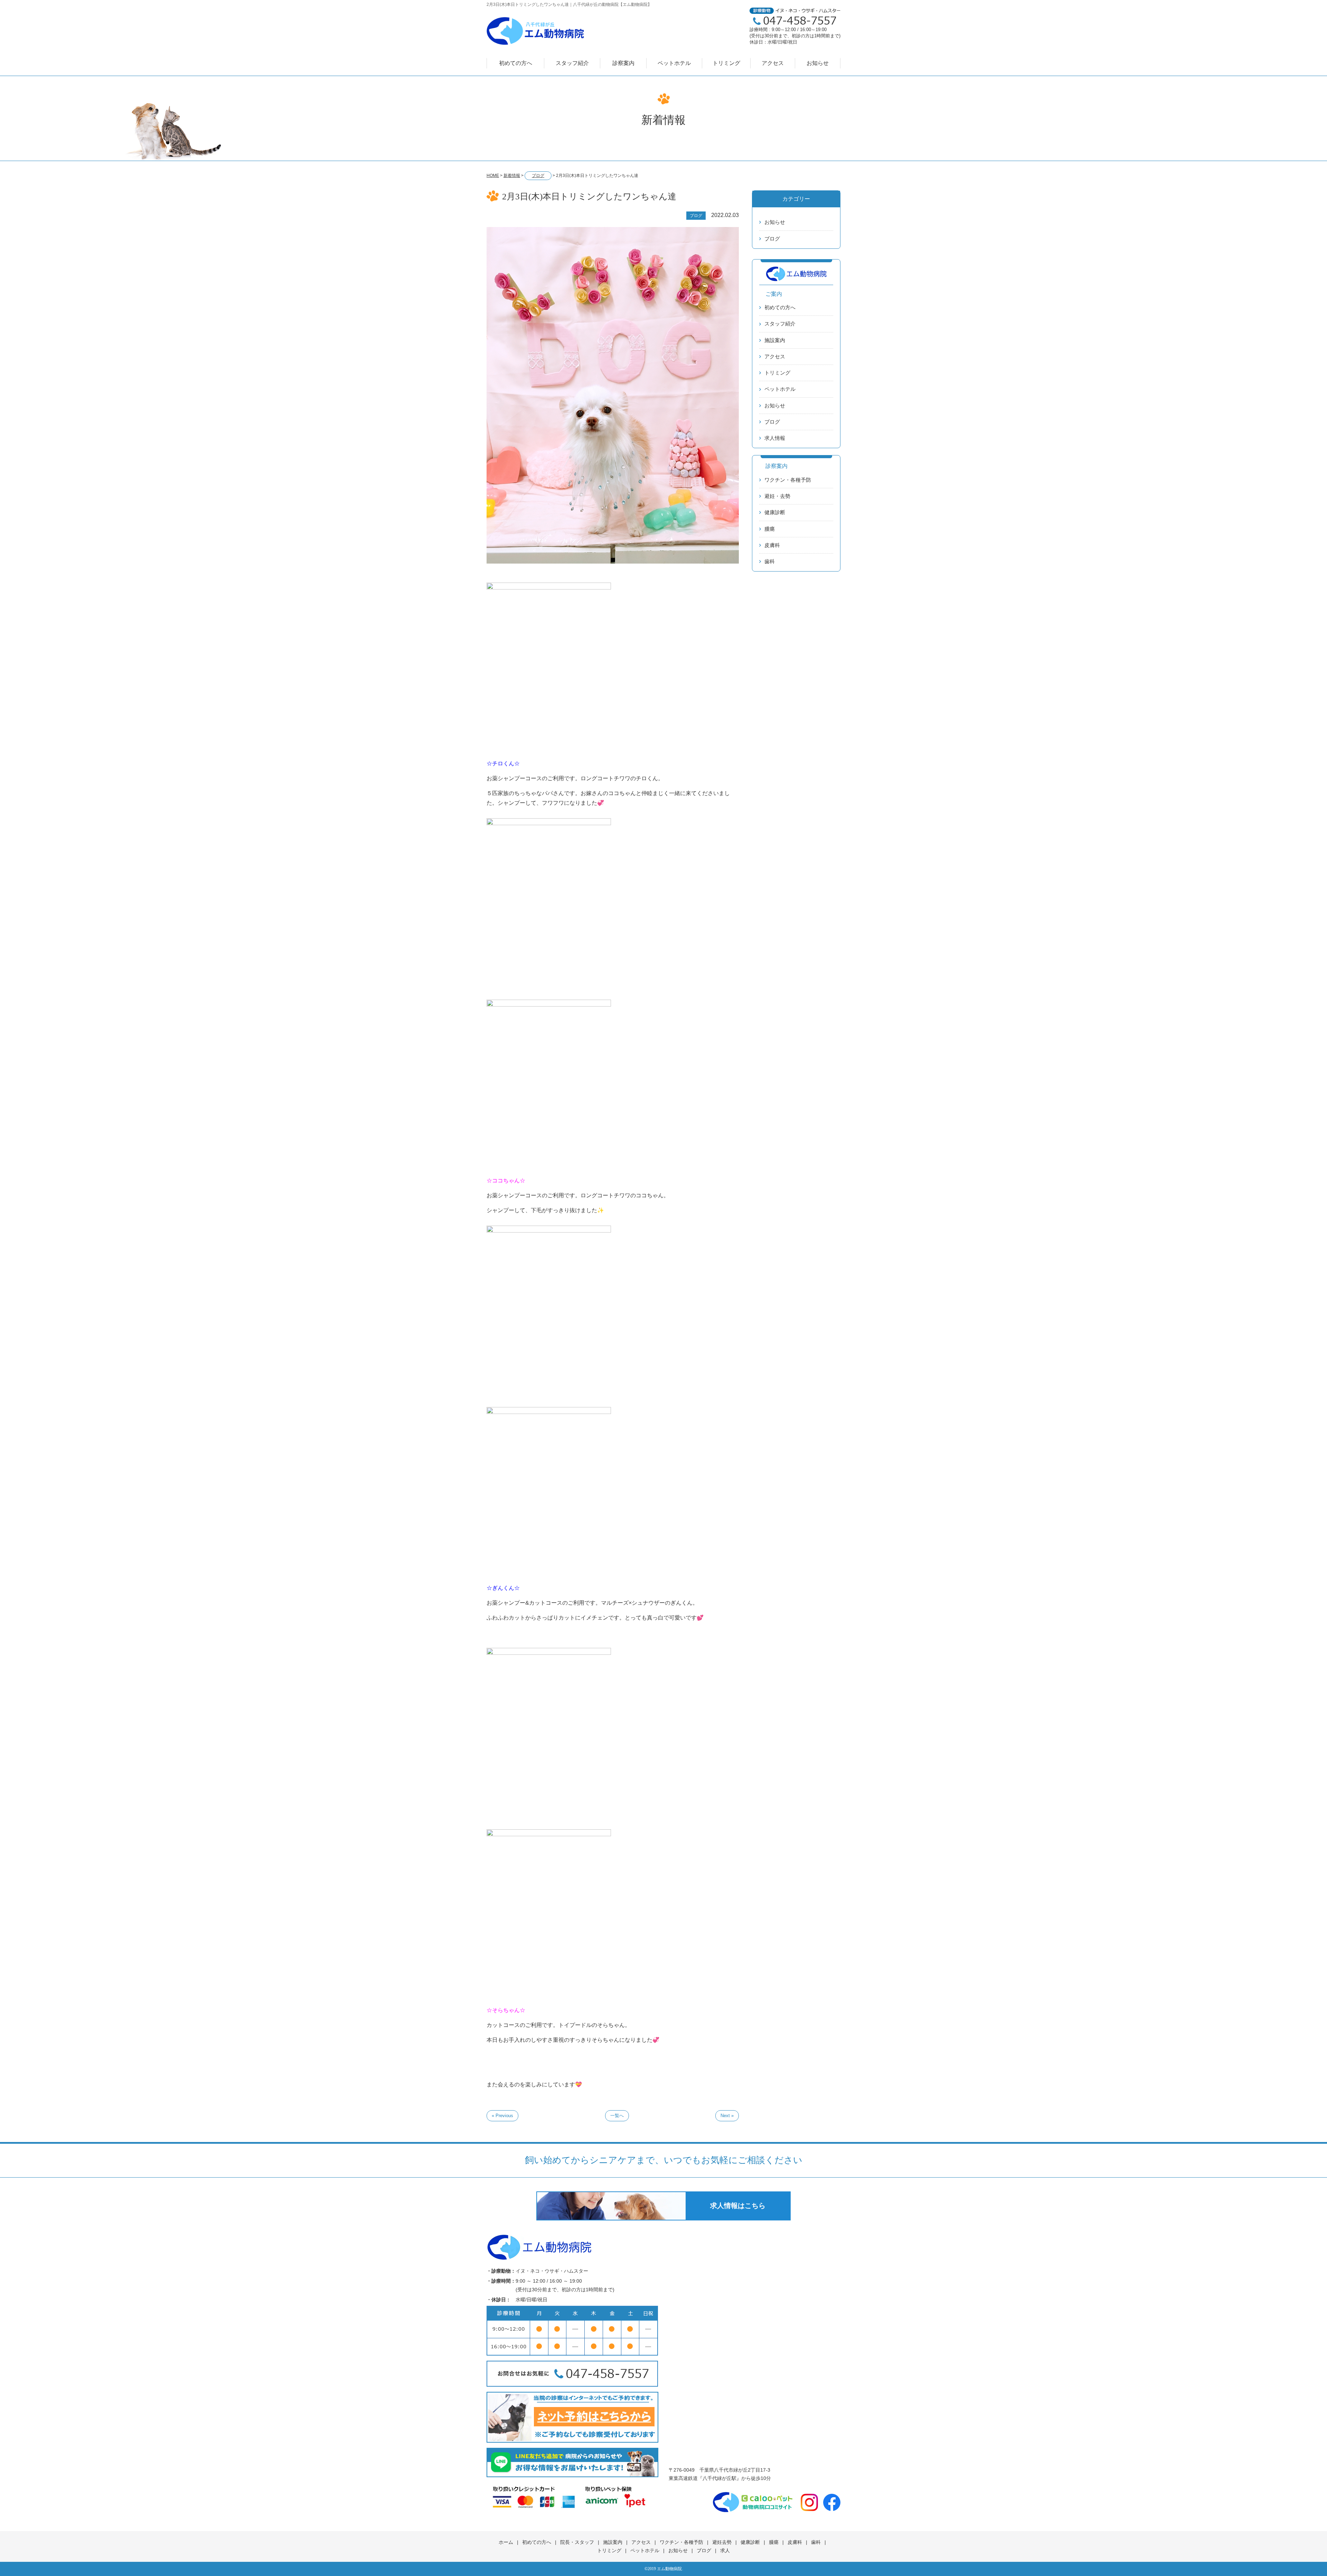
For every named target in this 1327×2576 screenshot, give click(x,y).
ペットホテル (674, 63)
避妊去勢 (722, 2542)
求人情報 (775, 438)
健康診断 (775, 512)
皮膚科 (772, 545)
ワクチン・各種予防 (788, 480)
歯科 (770, 561)
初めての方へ (516, 63)
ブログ (772, 239)
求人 (725, 2550)
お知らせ (818, 63)
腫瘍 (770, 529)
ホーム (506, 2542)
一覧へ (617, 2116)
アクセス (773, 63)
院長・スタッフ (577, 2542)
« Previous (502, 2116)
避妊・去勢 (777, 496)
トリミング (726, 63)
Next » (727, 2116)
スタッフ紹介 (572, 63)
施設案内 (775, 340)
